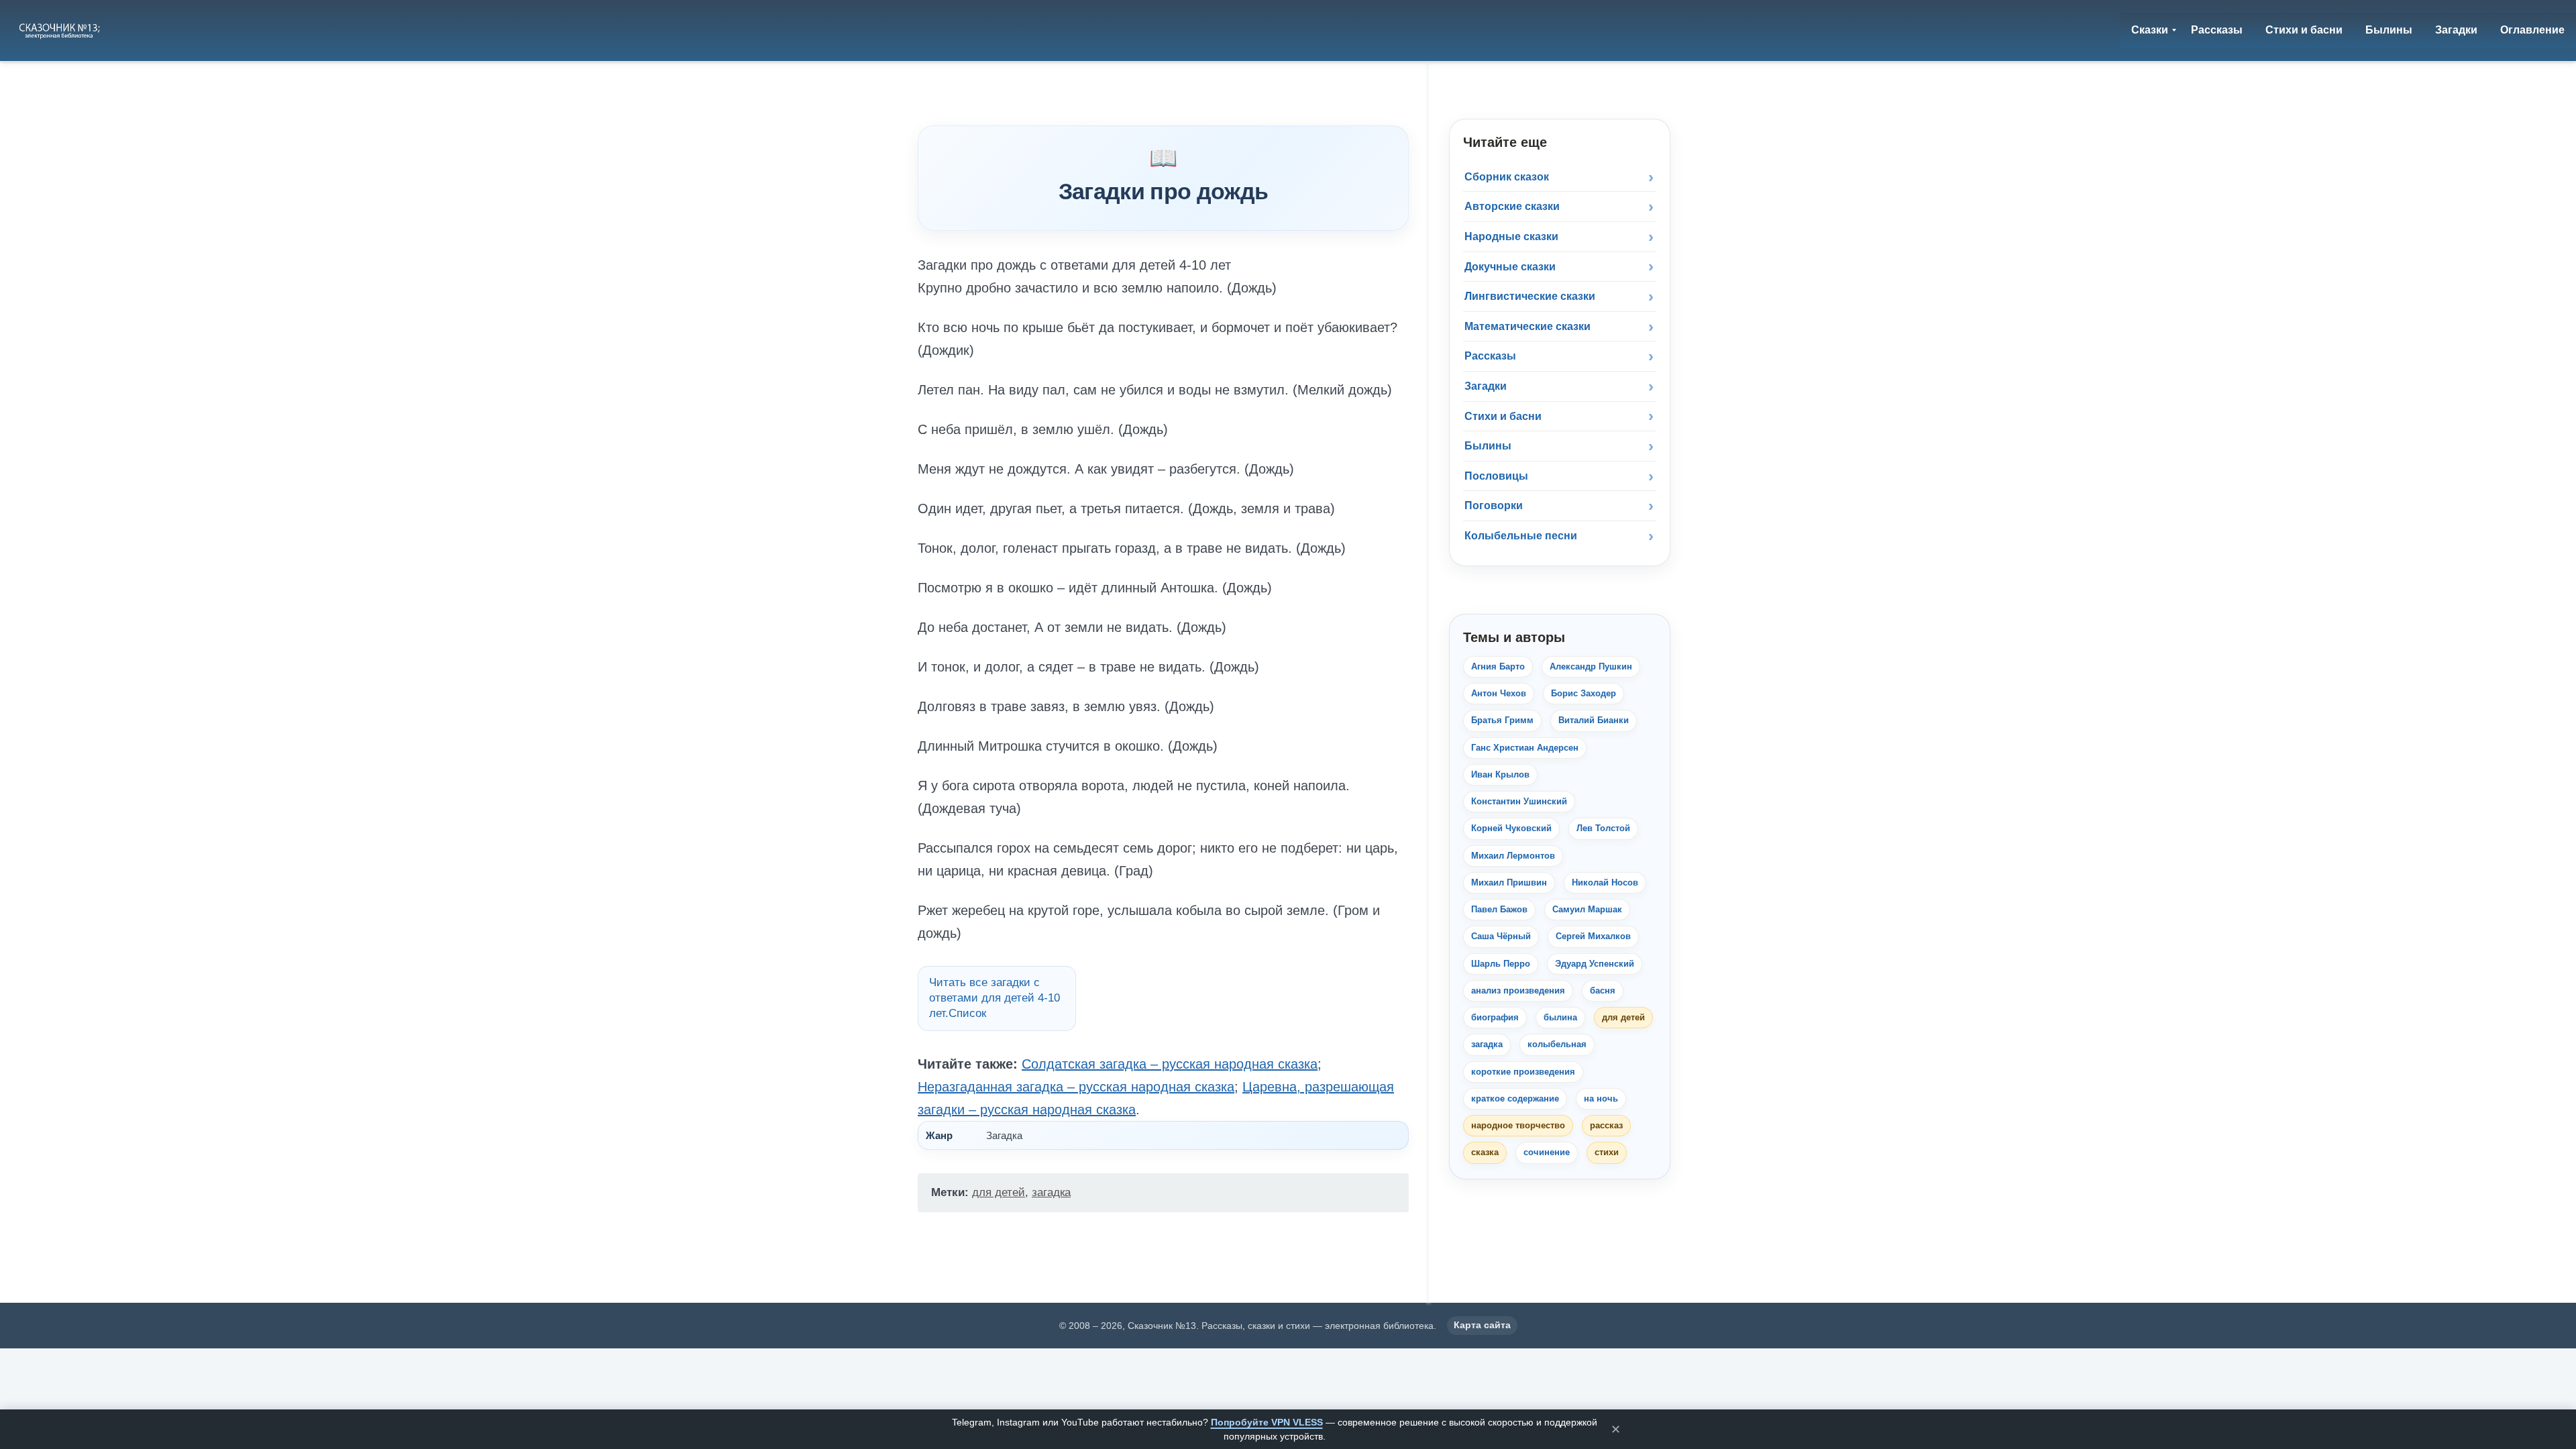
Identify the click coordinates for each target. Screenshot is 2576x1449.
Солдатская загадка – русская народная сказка (1170, 1064)
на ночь (1601, 1098)
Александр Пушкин (1591, 666)
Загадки (1486, 386)
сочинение (1547, 1152)
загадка (1051, 1192)
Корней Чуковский (1511, 828)
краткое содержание (1515, 1098)
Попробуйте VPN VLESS (1267, 1422)
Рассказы (1490, 356)
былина (1560, 1017)
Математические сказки (1527, 326)
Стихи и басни (1503, 416)
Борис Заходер (1584, 693)
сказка (1485, 1152)
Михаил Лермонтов (1513, 856)
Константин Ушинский (1519, 801)
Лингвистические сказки (1530, 296)
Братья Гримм (1502, 720)
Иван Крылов (1500, 774)
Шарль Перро (1501, 964)
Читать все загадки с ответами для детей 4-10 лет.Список (995, 998)
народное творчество (1518, 1125)
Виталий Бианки (1594, 720)
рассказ (1606, 1125)
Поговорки (1494, 505)
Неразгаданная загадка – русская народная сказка (1076, 1087)
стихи (1607, 1152)
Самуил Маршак (1587, 909)
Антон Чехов (1499, 693)
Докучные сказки (1510, 267)
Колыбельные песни (1521, 536)
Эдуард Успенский (1595, 964)
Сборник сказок (1507, 177)
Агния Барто (1498, 666)
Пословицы (1496, 476)
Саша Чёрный (1501, 936)
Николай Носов (1605, 882)
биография (1495, 1017)
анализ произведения (1518, 990)
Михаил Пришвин (1509, 882)
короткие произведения (1523, 1072)
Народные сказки (1511, 236)
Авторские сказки (1512, 206)
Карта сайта (1482, 1325)
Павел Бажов (1499, 909)
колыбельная (1557, 1044)
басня (1603, 990)
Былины (1488, 446)
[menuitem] (2150, 30)
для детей (999, 1192)
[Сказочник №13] (61, 30)
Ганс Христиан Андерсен (1525, 748)
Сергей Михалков (1593, 936)
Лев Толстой (1603, 828)
